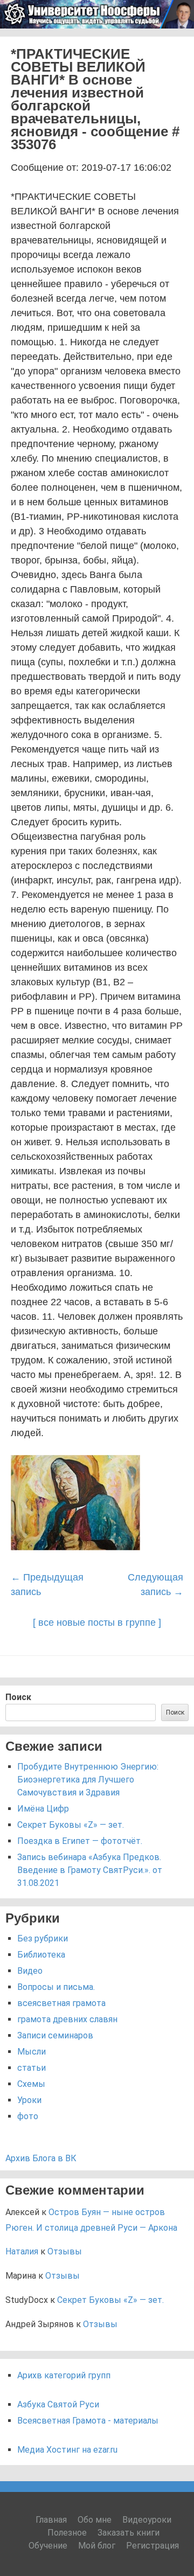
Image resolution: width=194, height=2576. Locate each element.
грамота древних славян (67, 2019)
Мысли (32, 2052)
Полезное (67, 2533)
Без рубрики (43, 1938)
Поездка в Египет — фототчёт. (80, 1841)
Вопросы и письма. (56, 1987)
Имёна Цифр (43, 1809)
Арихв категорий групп (64, 2375)
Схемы (31, 2084)
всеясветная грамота (61, 2003)
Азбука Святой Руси (58, 2404)
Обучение (48, 2546)
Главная (51, 2520)
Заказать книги (129, 2533)
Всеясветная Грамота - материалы (88, 2421)
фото (28, 2116)
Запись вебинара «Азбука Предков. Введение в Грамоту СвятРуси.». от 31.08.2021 (90, 1870)
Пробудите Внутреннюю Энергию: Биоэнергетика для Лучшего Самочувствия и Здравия (88, 1780)
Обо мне (95, 2520)
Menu (173, 42)
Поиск (18, 1697)
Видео (30, 1971)
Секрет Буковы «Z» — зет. (71, 1825)
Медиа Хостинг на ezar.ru (67, 2450)
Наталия (22, 2251)
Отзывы (65, 2251)
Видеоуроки (147, 2520)
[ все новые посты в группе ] (97, 1623)
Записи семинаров (55, 2035)
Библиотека (41, 1955)
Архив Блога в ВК (41, 2158)
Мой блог (97, 2546)
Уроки (29, 2100)
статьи (32, 2068)
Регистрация (153, 2546)
